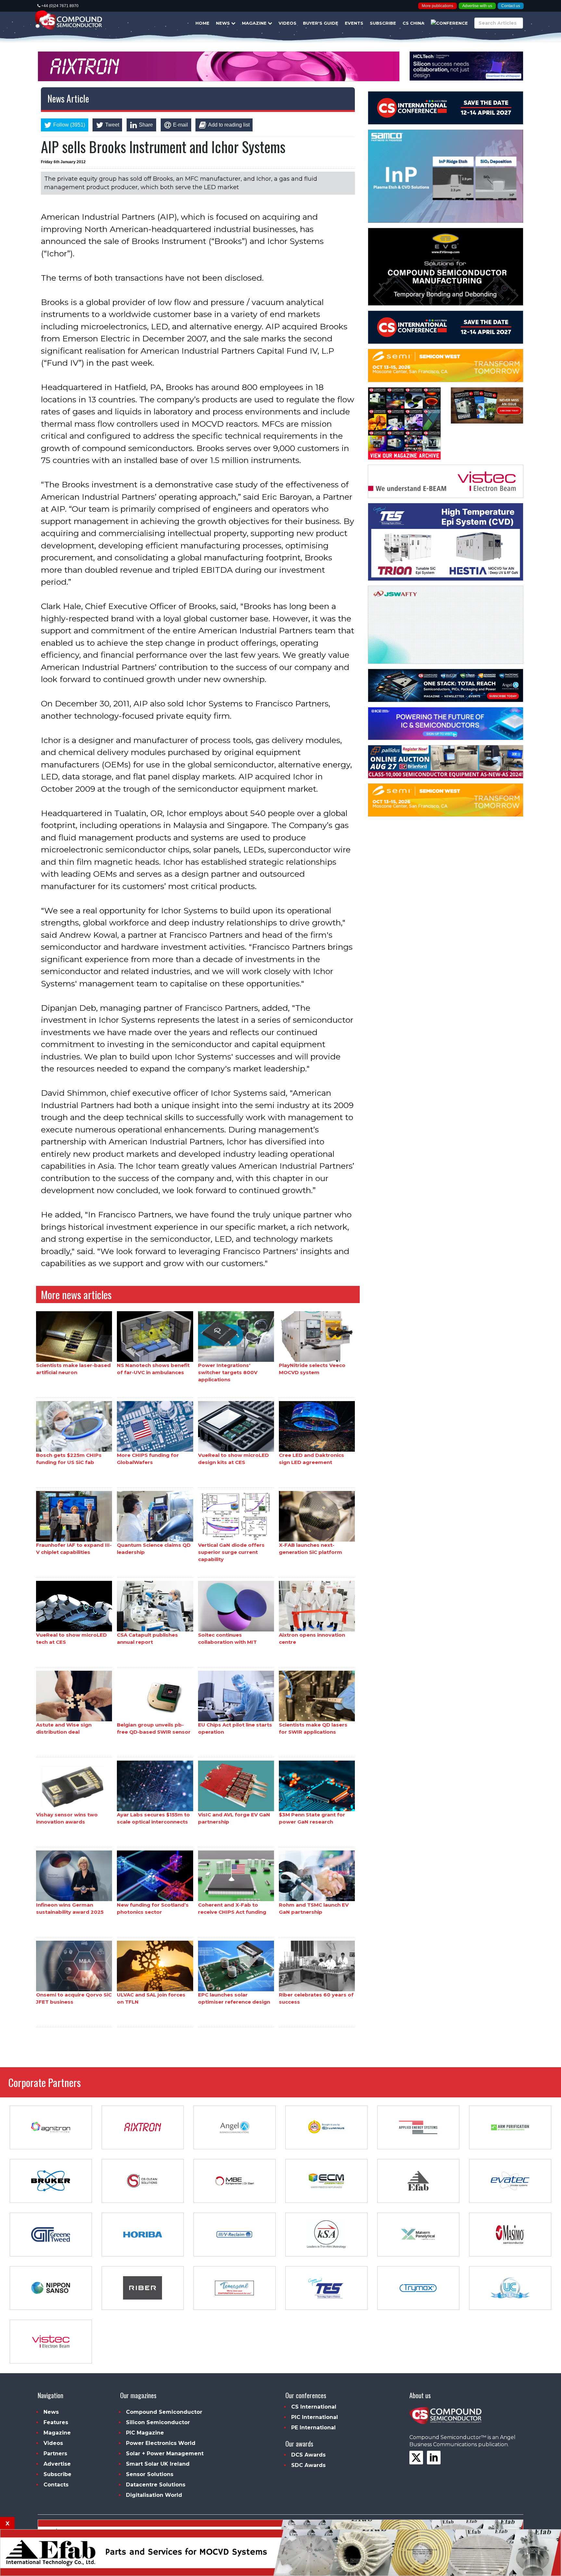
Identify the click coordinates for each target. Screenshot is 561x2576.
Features (56, 2422)
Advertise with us (477, 6)
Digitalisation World (154, 2495)
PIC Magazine (145, 2433)
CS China (413, 23)
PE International (313, 2428)
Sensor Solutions (150, 2474)
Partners (55, 2454)
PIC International (315, 2417)
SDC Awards (308, 2465)
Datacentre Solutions (156, 2485)
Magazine (255, 23)
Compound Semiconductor (164, 2412)
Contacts (56, 2485)
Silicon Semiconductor (158, 2422)
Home (202, 23)
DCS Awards (308, 2455)
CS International (314, 2407)
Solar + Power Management (165, 2454)
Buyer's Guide (321, 23)
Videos (287, 23)
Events (354, 23)
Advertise (57, 2464)
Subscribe (383, 23)
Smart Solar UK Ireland (158, 2464)
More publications (437, 6)
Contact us (511, 6)
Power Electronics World (161, 2443)
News (224, 23)
